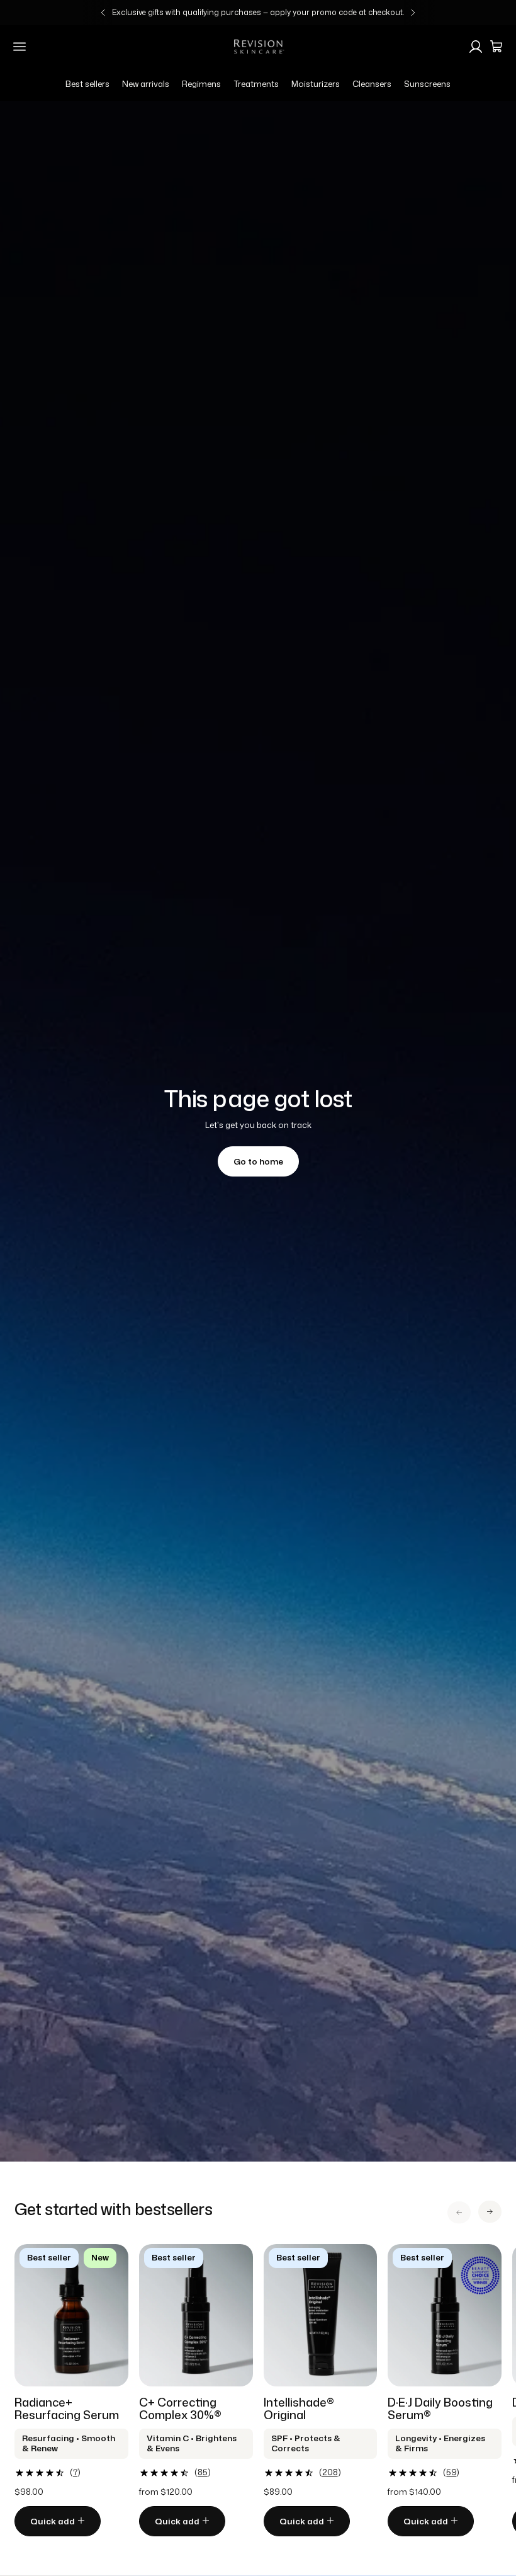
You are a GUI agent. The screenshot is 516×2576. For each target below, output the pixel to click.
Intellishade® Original (299, 2408)
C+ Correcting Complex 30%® (180, 2408)
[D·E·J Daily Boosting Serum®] (445, 2315)
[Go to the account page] (476, 47)
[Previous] (103, 13)
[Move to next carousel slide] (490, 2212)
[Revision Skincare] (258, 47)
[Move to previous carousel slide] (459, 2212)
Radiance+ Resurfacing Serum (67, 2408)
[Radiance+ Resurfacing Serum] (71, 2315)
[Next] (413, 13)
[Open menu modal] (20, 47)
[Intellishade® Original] (321, 2315)
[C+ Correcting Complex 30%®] (196, 2315)
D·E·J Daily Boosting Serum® (440, 2408)
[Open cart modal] (496, 47)
